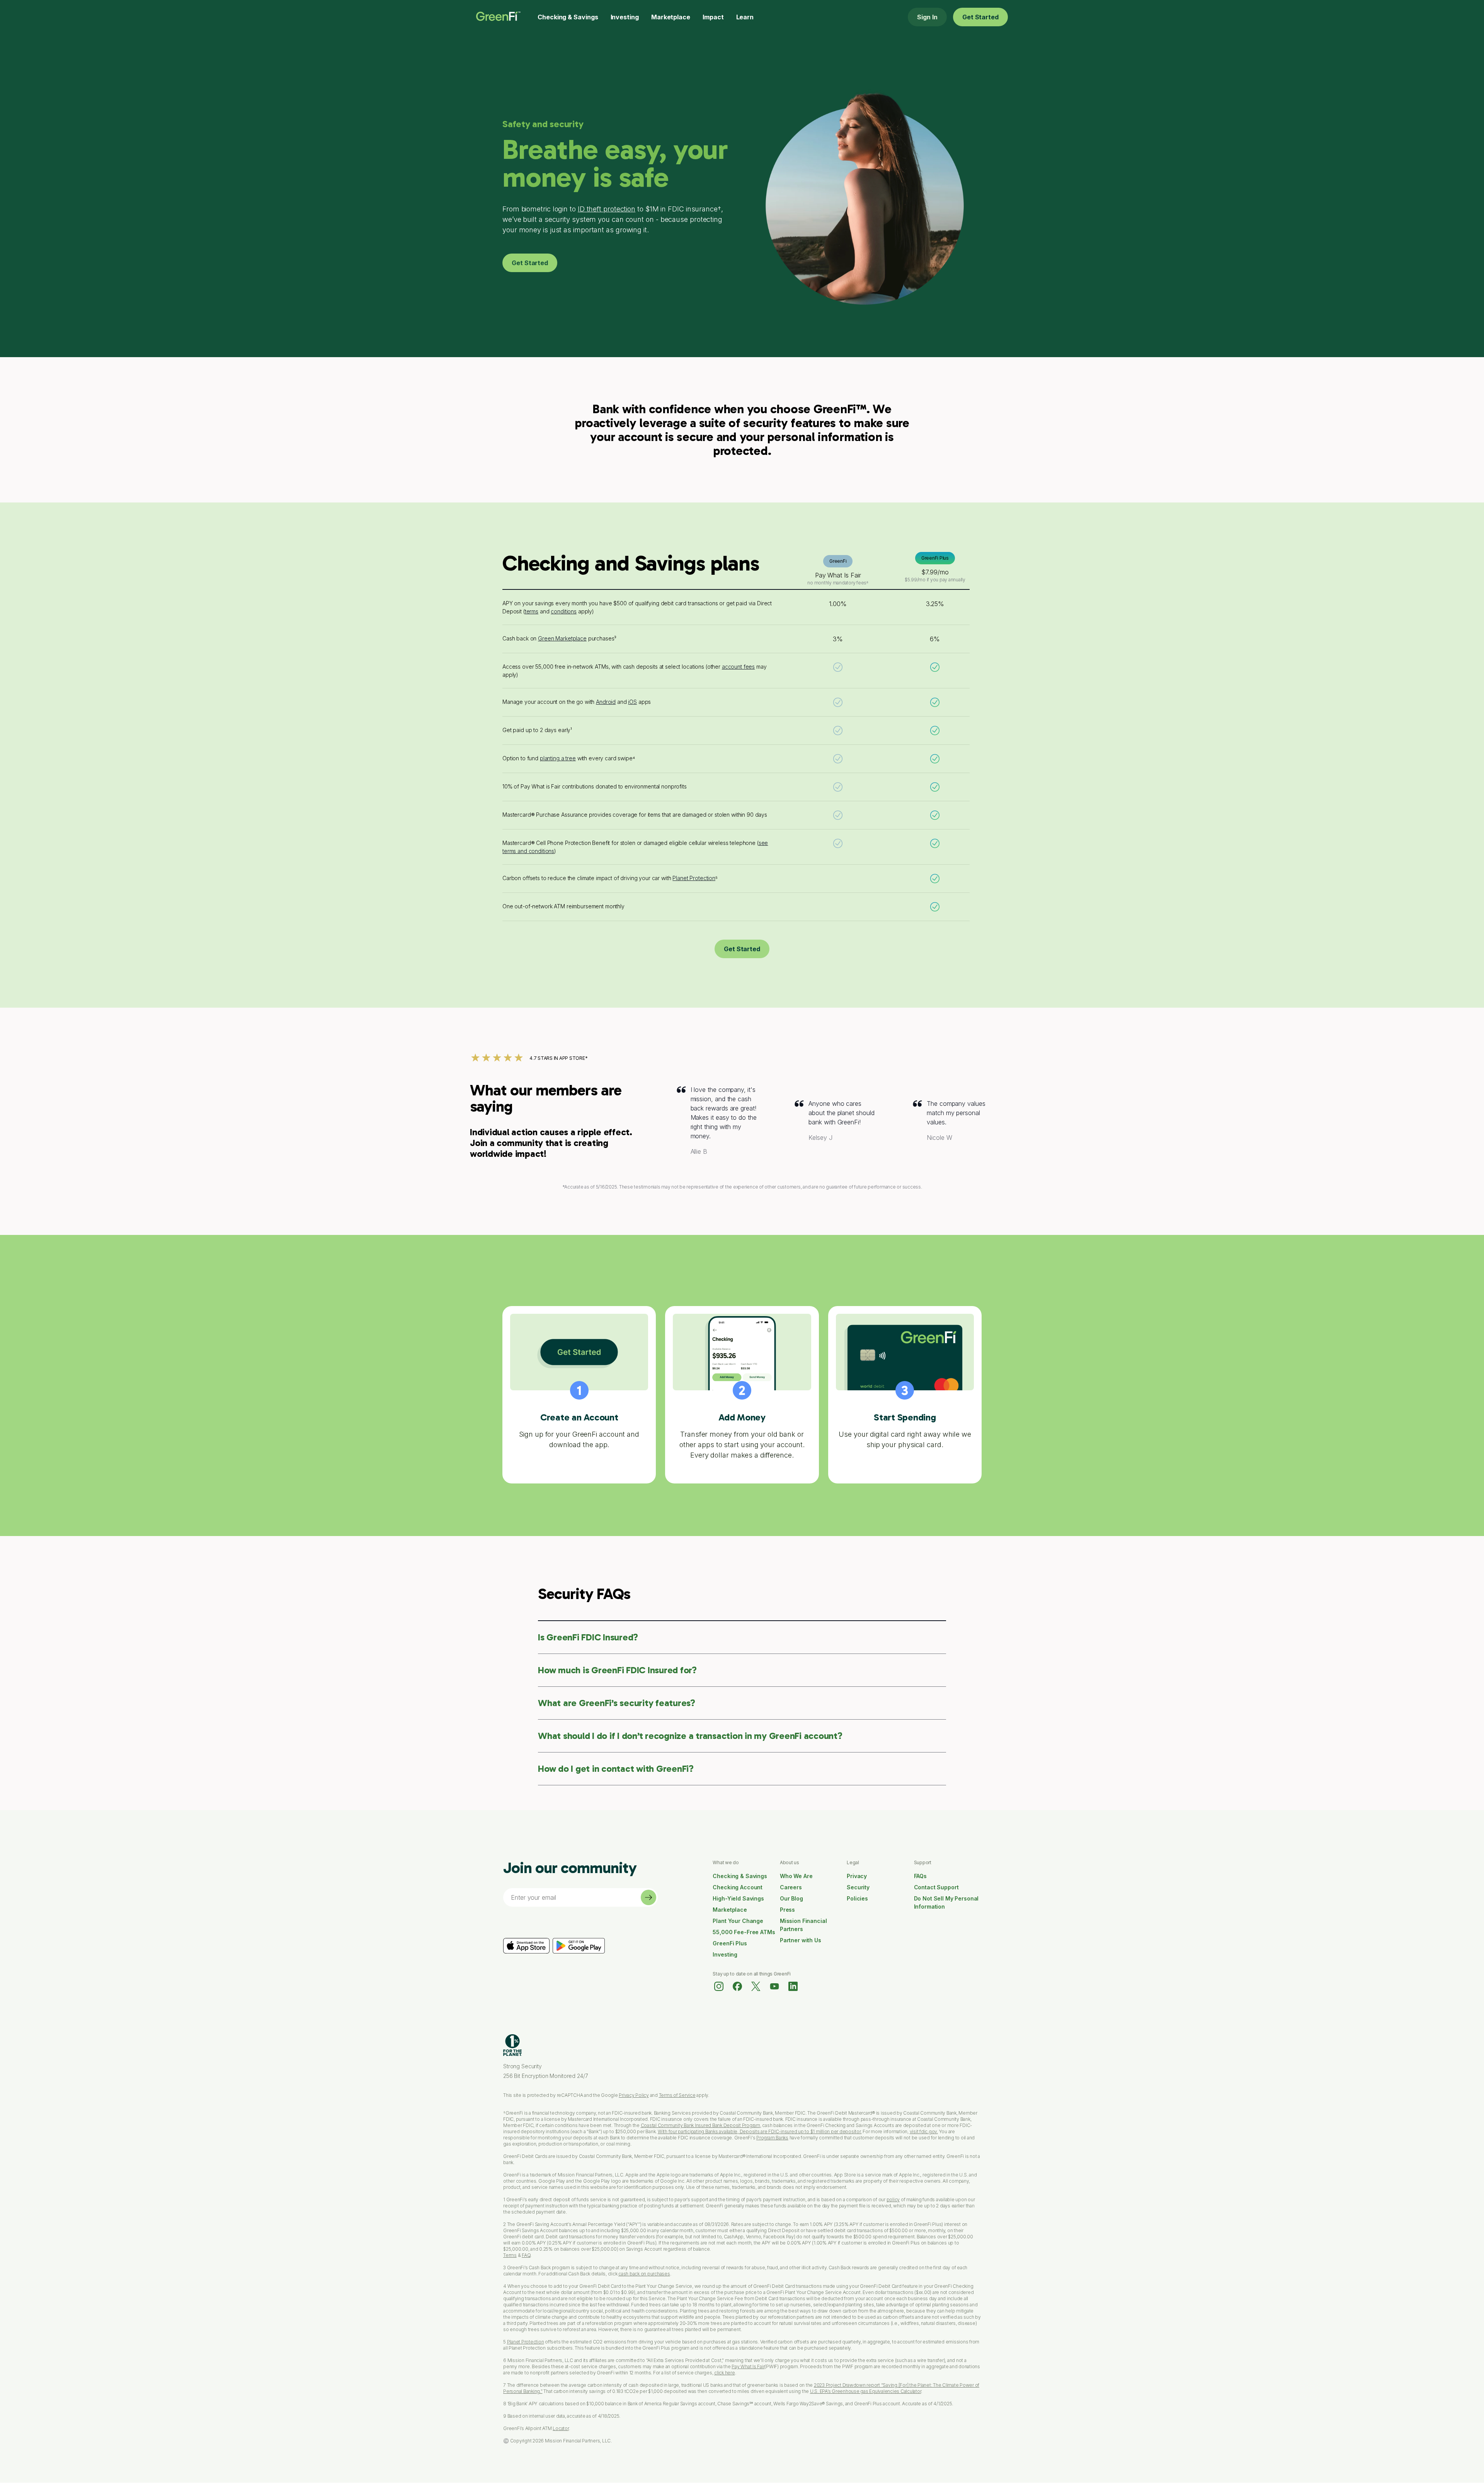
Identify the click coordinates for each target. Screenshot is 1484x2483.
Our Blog (791, 1898)
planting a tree (558, 758)
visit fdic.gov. (924, 2131)
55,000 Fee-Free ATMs (744, 1932)
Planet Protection (694, 878)
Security (858, 1887)
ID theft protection (607, 209)
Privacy (857, 1876)
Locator (561, 2428)
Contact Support (936, 1887)
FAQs (920, 1876)
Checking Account (738, 1887)
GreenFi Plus (730, 1943)
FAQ (526, 2255)
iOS (632, 702)
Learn (745, 17)
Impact (713, 17)
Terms (510, 2255)
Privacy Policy (634, 2095)
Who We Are (796, 1876)
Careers (791, 1887)
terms (532, 611)
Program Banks (772, 2138)
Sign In (927, 17)
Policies (857, 1898)
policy (893, 2199)
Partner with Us (801, 1940)
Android (606, 702)
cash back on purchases (644, 2274)
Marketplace (671, 17)
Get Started (980, 17)
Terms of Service (677, 2095)
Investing (625, 17)
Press (787, 1910)
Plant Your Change (738, 1921)
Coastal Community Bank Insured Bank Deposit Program (700, 2125)
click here (725, 2373)
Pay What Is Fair (748, 2366)
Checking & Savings (568, 17)
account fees (738, 667)
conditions (564, 611)
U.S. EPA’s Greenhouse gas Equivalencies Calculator (866, 2391)
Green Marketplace (562, 638)
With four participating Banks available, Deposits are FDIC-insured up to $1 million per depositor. (760, 2131)
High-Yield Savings (738, 1898)
